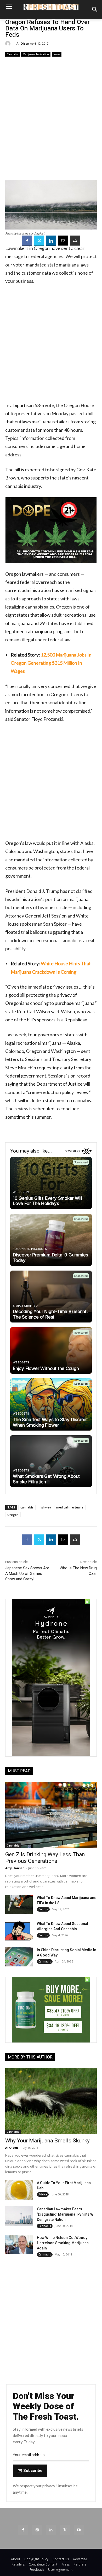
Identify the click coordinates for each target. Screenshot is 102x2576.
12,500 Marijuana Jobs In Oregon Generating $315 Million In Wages (51, 663)
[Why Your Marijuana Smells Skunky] (51, 2101)
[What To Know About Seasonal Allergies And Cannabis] (19, 1931)
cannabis (27, 1507)
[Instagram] (37, 2530)
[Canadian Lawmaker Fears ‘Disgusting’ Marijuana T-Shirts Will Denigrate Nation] (19, 2216)
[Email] (63, 241)
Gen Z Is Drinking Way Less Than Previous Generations (45, 1858)
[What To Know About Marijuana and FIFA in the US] (19, 1905)
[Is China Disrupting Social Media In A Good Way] (19, 1957)
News (57, 54)
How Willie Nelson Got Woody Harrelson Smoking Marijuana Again (63, 2243)
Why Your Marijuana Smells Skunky (47, 2141)
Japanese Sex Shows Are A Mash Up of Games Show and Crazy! (27, 1574)
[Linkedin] (51, 241)
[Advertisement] (51, 118)
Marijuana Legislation (36, 54)
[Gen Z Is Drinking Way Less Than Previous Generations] (51, 1815)
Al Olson (23, 43)
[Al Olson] (9, 44)
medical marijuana (70, 1507)
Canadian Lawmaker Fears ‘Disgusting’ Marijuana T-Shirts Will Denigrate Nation (67, 2214)
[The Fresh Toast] (51, 7)
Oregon (13, 1515)
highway (45, 1507)
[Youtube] (79, 2530)
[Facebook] (27, 241)
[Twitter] (39, 241)
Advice (43, 2194)
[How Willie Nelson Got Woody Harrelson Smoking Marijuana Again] (19, 2245)
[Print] (75, 241)
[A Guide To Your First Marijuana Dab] (19, 2190)
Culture (43, 1909)
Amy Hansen (15, 1868)
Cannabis (13, 54)
